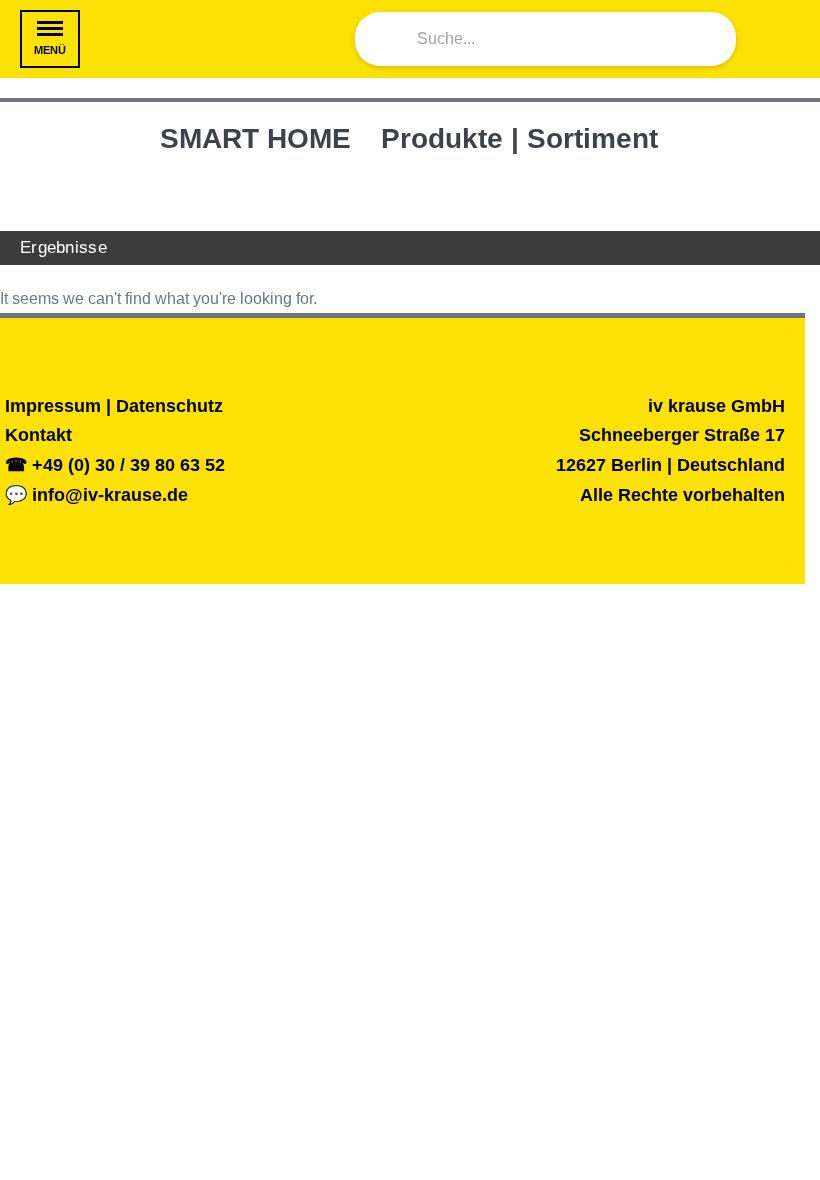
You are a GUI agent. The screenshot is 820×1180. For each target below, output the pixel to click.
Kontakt (38, 435)
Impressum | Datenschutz (114, 406)
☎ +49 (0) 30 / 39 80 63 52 (115, 465)
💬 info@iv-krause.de (96, 495)
